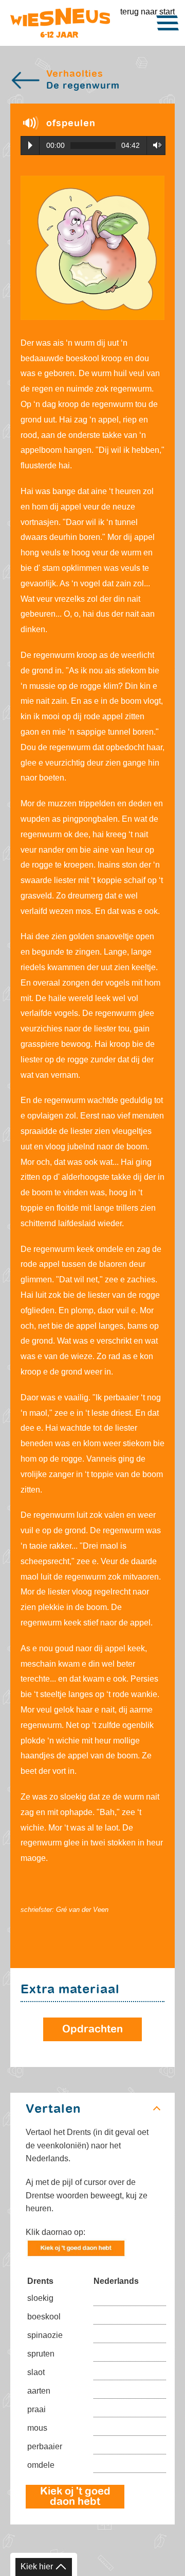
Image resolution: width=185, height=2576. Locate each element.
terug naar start (147, 12)
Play (30, 145)
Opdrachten (92, 2029)
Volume (154, 145)
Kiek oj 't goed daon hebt (75, 2497)
